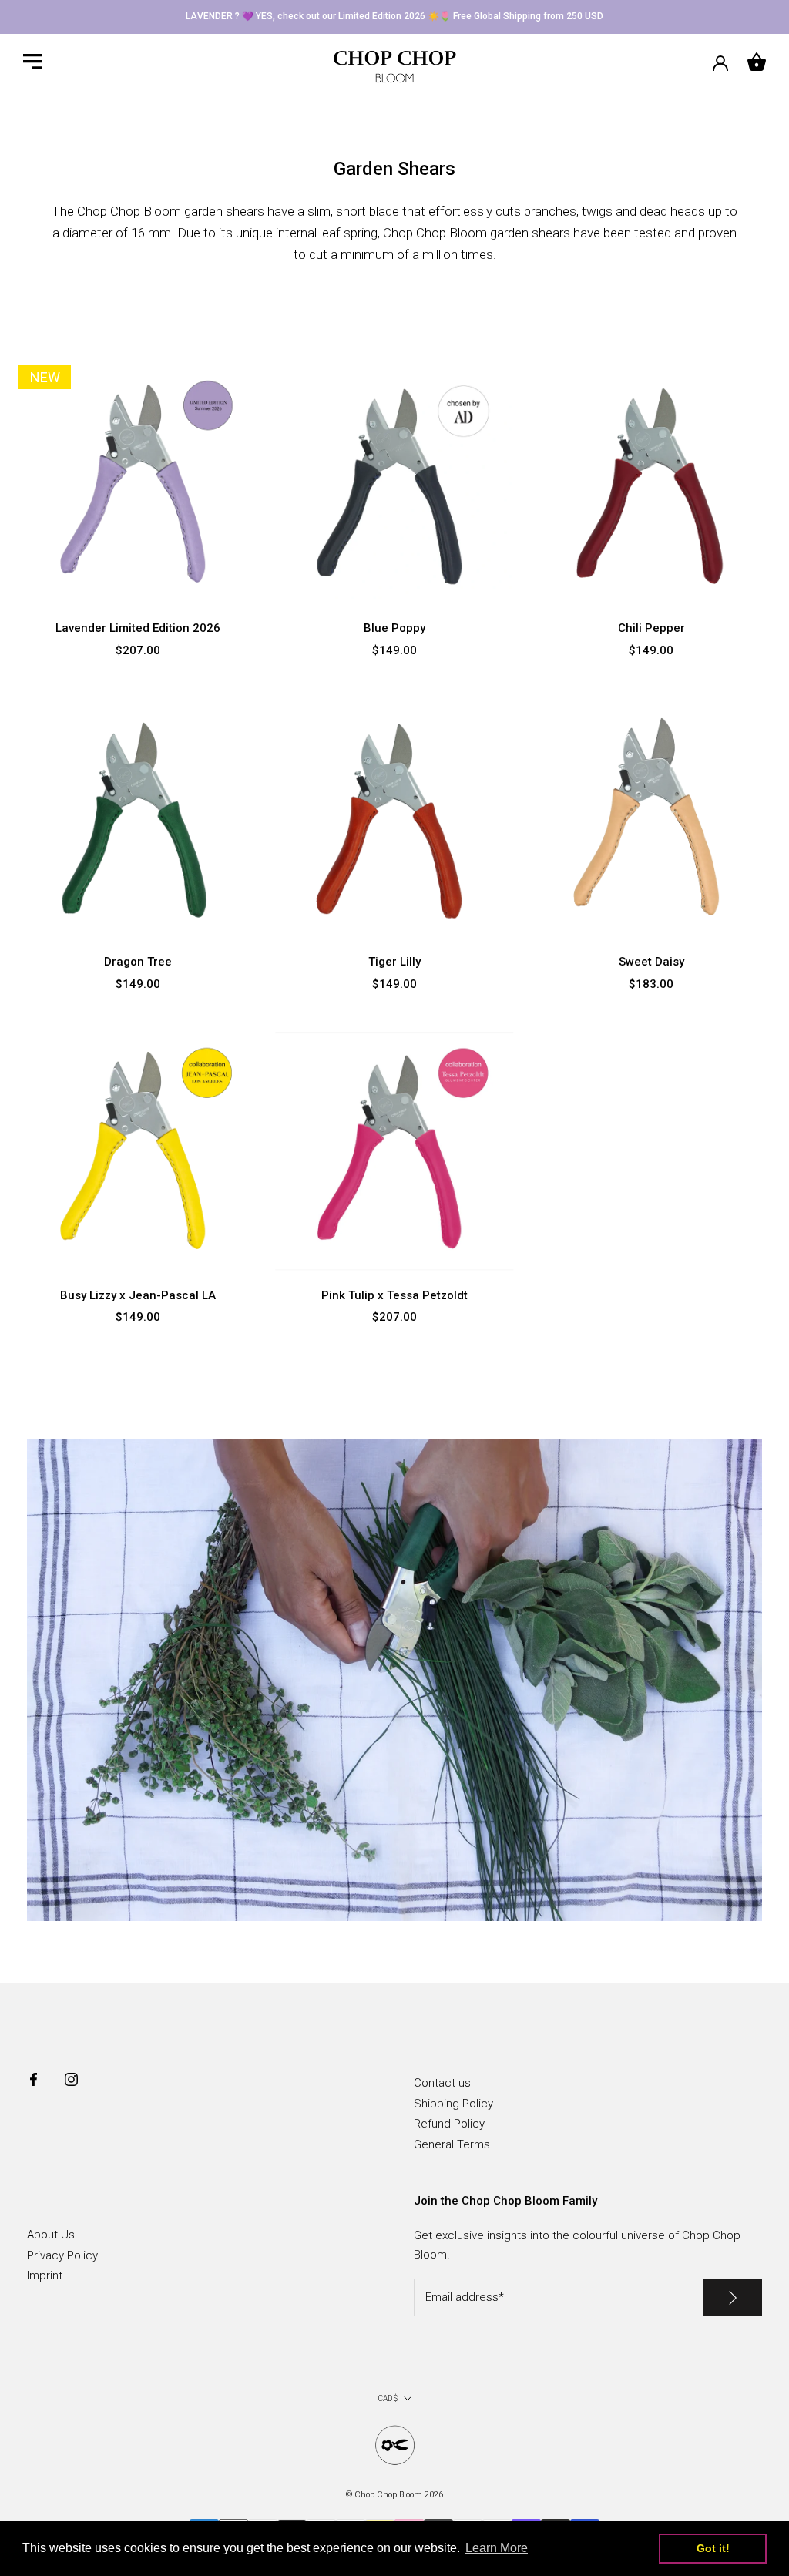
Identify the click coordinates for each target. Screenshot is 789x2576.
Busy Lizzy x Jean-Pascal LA (138, 1295)
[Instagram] (71, 2078)
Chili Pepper (651, 628)
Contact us (442, 2083)
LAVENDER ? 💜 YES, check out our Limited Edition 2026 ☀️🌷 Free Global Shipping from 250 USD (394, 16)
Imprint (45, 2275)
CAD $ (388, 2398)
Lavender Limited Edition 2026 (138, 628)
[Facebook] (34, 2078)
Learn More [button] (497, 2548)
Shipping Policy (453, 2104)
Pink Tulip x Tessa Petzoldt (394, 1295)
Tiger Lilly (394, 962)
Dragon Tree (138, 962)
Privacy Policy (62, 2255)
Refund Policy (449, 2124)
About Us (51, 2235)
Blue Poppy (394, 628)
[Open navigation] (32, 62)
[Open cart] (757, 62)
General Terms (452, 2144)
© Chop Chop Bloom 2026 (394, 2495)
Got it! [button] (713, 2548)
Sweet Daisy (651, 962)
